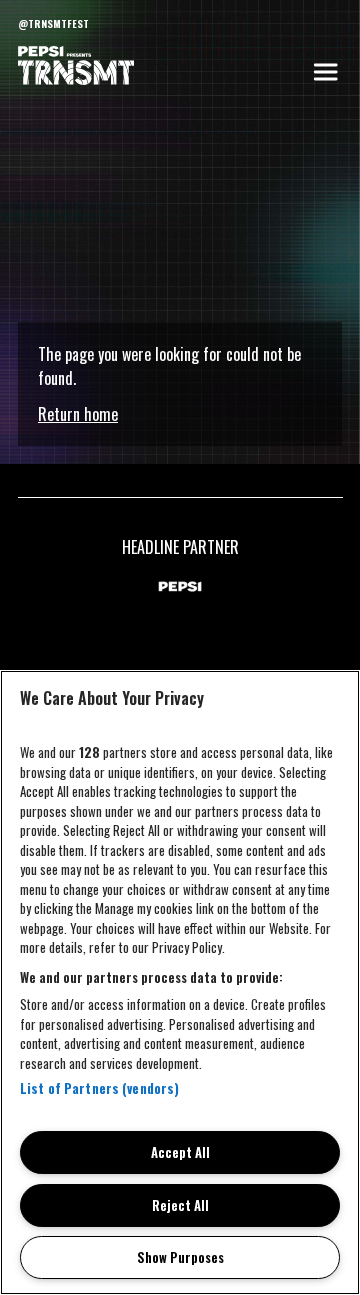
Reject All (180, 1205)
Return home (78, 414)
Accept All (180, 1152)
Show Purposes (180, 1257)
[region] (180, 982)
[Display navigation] (325, 72)
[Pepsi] (180, 587)
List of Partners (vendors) (99, 1088)
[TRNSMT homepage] (76, 66)
